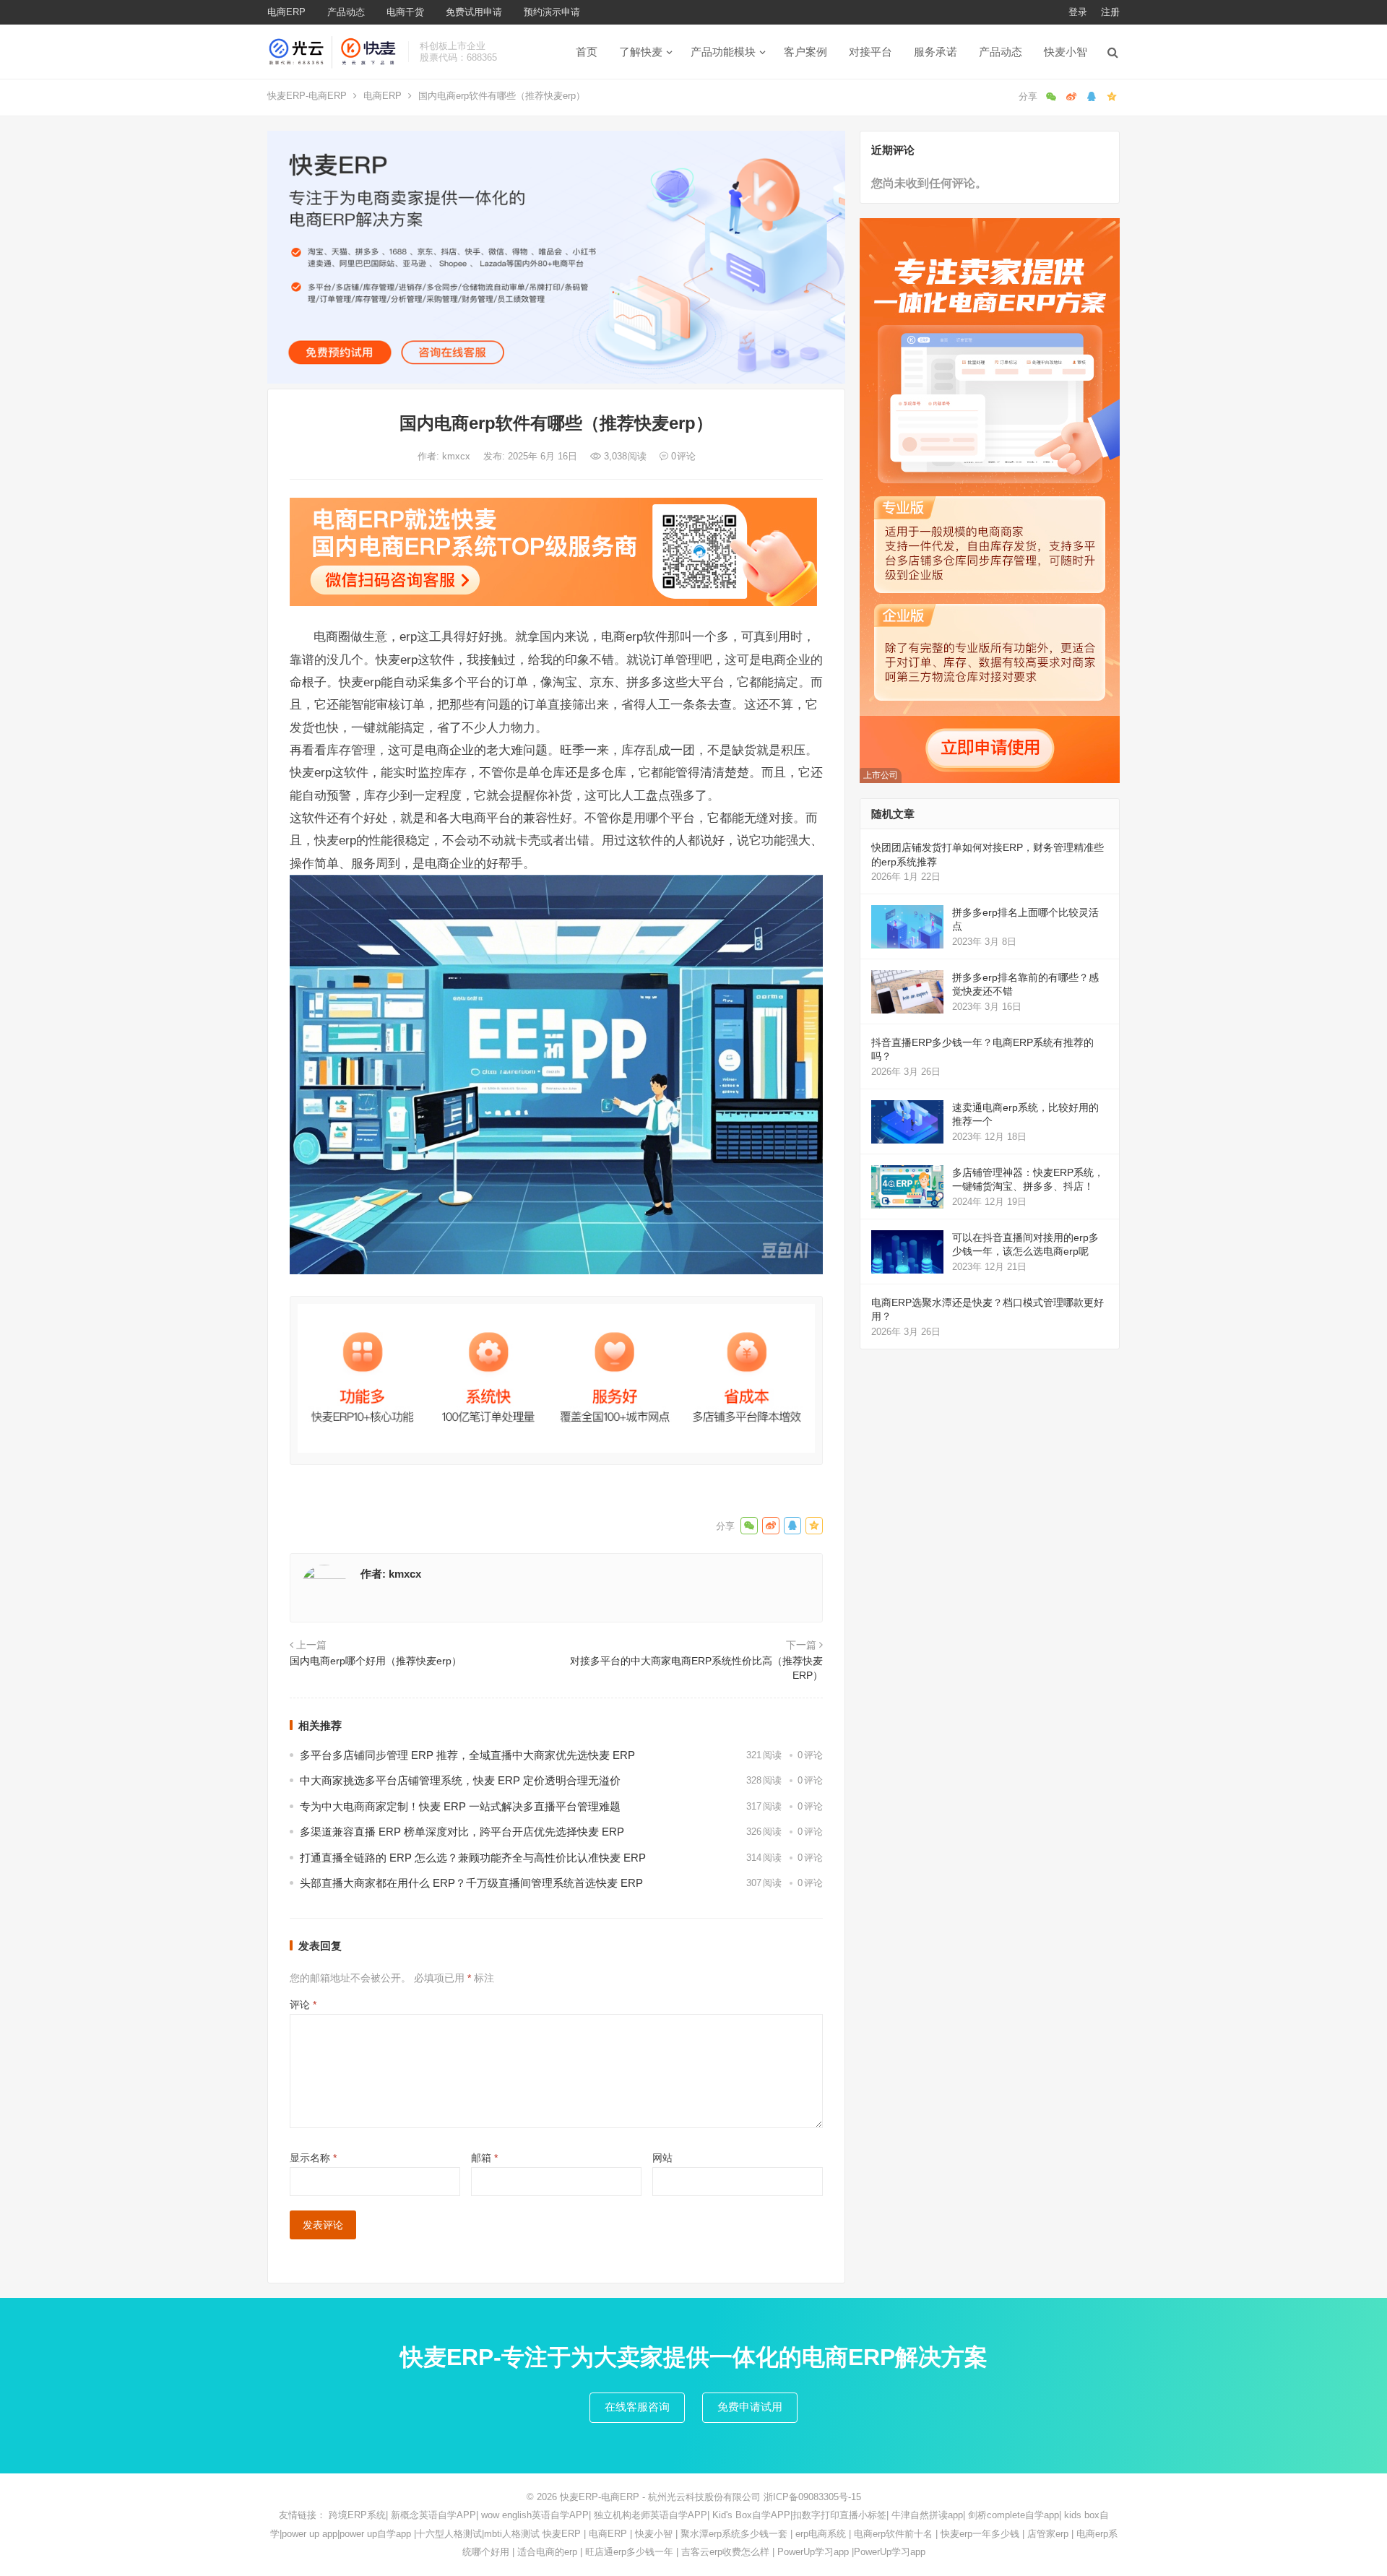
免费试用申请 (474, 12)
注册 (1110, 12)
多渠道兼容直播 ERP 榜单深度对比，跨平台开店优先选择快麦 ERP (462, 1832)
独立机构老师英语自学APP (651, 2515)
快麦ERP (562, 2534)
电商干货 (405, 12)
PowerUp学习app (813, 2552)
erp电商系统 (821, 2534)
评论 (303, 2005)
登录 (1078, 12)
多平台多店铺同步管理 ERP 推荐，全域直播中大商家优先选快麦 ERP (467, 1755)
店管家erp (1048, 2534)
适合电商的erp (547, 2552)
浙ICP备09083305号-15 (812, 2497)
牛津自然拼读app (927, 2515)
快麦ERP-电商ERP (307, 96)
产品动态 (346, 12)
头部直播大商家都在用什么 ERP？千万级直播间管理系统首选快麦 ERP (471, 1883)
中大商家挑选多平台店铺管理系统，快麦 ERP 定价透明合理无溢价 (460, 1780)
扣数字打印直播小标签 (839, 2515)
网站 (662, 2158)
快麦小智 (1066, 52)
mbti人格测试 (512, 2534)
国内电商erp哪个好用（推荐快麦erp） (376, 1661)
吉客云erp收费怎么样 (725, 2552)
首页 (587, 52)
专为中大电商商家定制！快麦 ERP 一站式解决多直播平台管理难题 (460, 1806)
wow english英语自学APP (535, 2515)
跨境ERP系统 (357, 2515)
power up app (310, 2534)
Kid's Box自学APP (751, 2515)
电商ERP (286, 12)
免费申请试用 (750, 2407)
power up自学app (375, 2534)
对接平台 (870, 52)
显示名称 (313, 2158)
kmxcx (458, 456)
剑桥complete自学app (1014, 2515)
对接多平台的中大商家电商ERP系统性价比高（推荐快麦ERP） (696, 1668)
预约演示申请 (552, 12)
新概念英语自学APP (433, 2515)
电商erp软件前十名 (893, 2534)
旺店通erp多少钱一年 (629, 2552)
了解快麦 (641, 52)
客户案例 (805, 52)
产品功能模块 (723, 52)
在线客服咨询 (637, 2407)
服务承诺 (936, 52)
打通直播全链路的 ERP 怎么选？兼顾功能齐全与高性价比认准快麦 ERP (473, 1858)
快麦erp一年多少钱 (980, 2534)
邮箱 (484, 2158)
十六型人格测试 (449, 2534)
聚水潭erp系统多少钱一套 (734, 2534)
